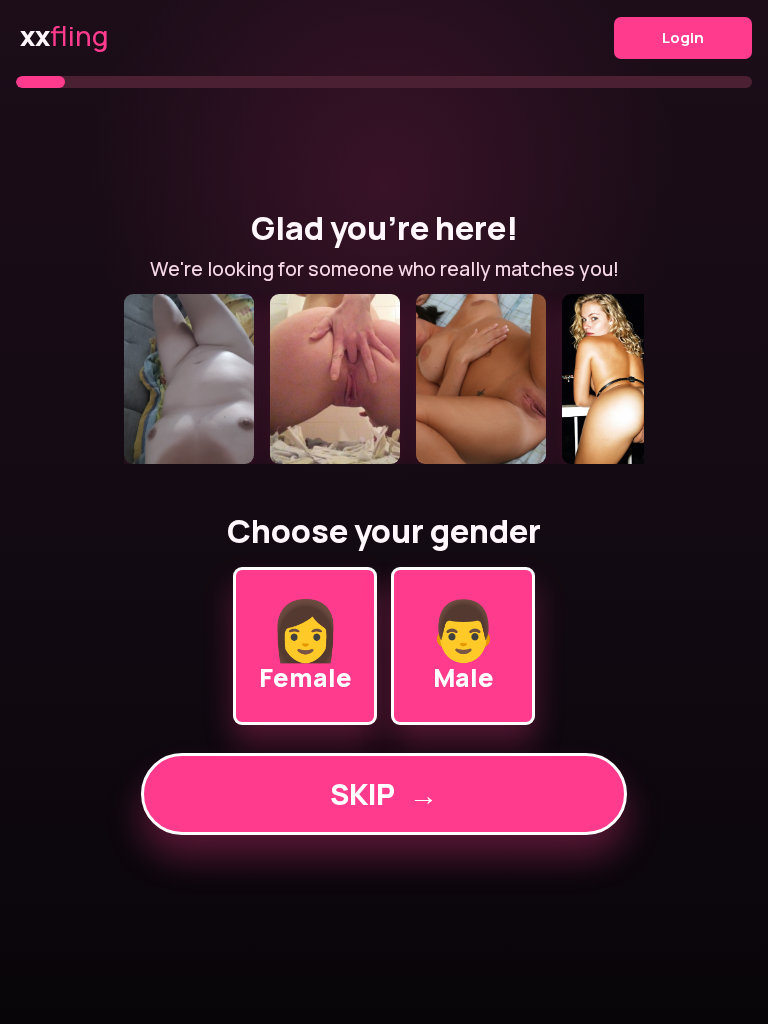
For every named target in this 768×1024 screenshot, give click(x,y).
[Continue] (384, 379)
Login (683, 37)
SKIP (384, 794)
